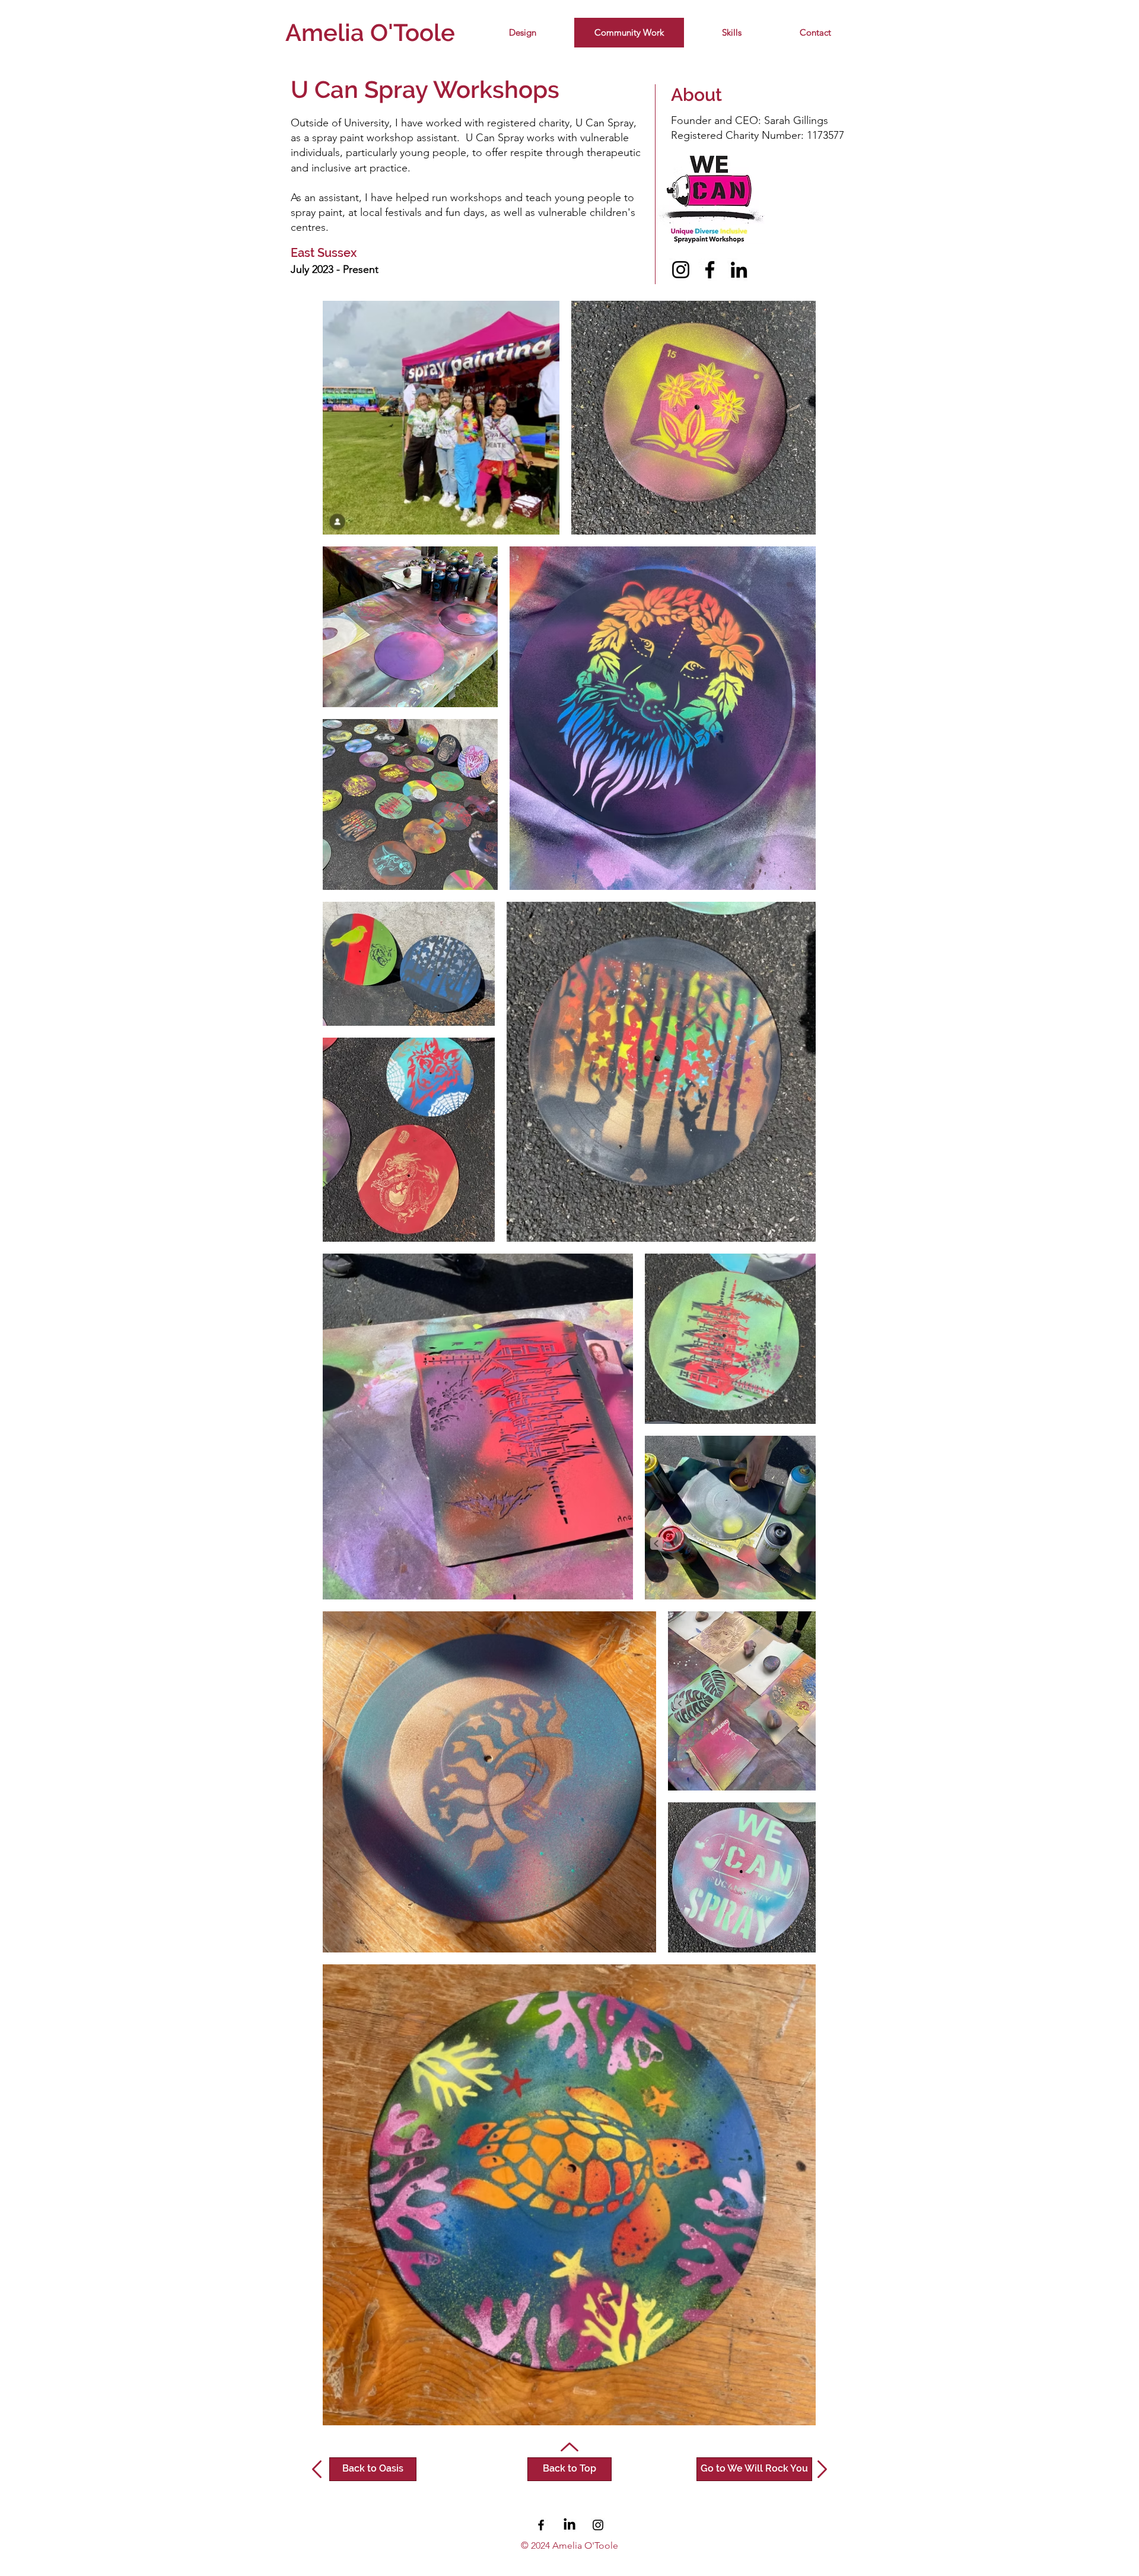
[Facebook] (710, 270)
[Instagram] (681, 270)
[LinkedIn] (739, 270)
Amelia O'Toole (370, 32)
